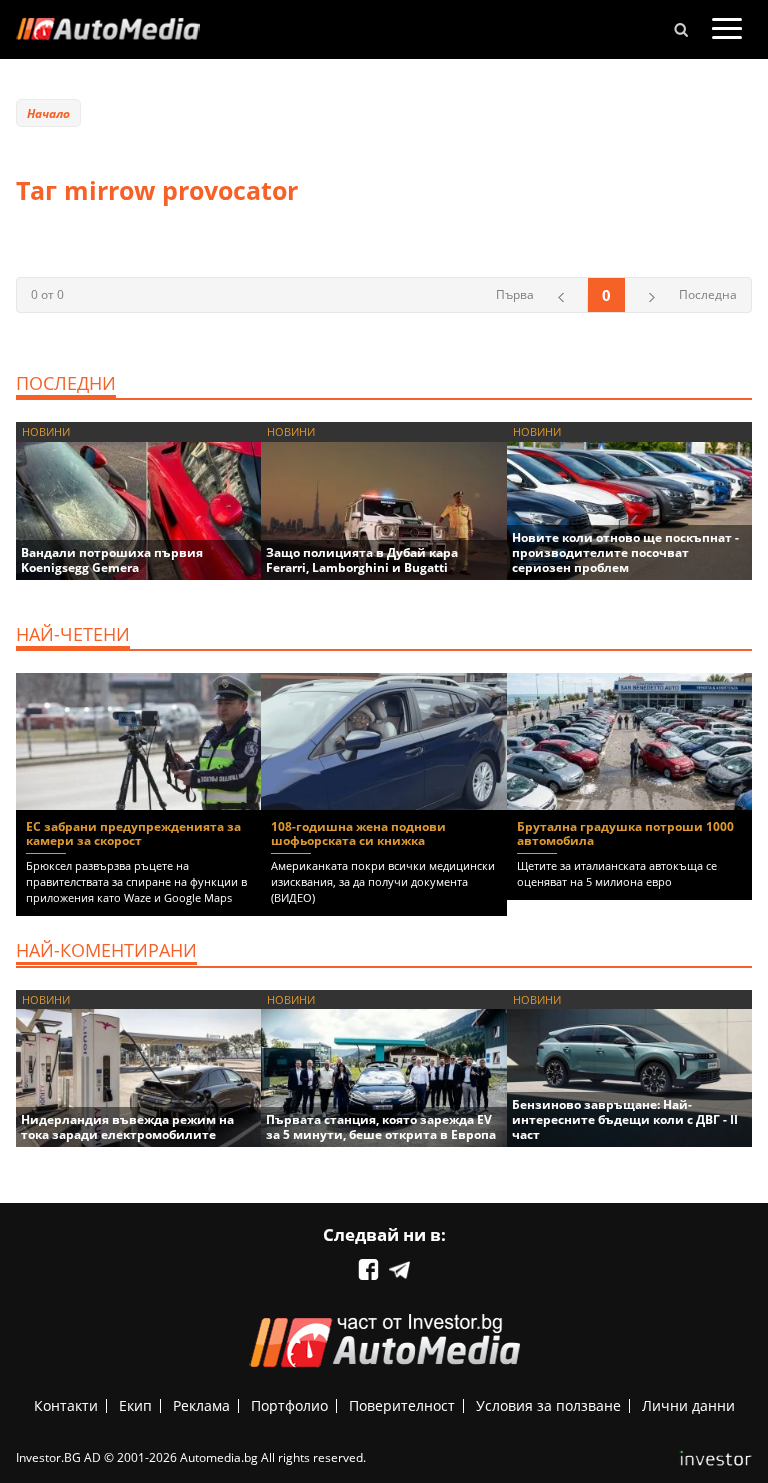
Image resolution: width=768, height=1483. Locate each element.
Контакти (66, 1405)
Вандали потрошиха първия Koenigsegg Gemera (112, 560)
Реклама (201, 1405)
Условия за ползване (548, 1405)
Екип (135, 1405)
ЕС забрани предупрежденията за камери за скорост (133, 833)
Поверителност (402, 1405)
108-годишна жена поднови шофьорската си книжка (358, 833)
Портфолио (289, 1405)
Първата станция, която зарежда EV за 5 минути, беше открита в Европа (381, 1127)
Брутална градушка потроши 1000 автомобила (625, 833)
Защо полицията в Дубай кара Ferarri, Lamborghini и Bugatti (362, 560)
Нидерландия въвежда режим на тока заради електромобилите (127, 1127)
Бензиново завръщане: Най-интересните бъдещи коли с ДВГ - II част (625, 1119)
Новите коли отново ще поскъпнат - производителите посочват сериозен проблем (625, 552)
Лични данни (688, 1405)
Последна (708, 294)
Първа (515, 294)
